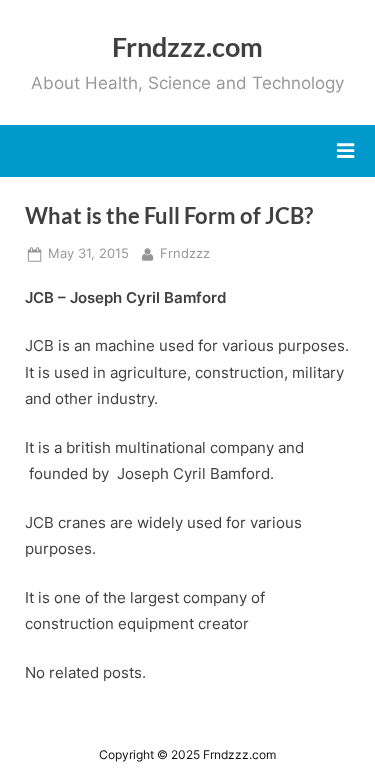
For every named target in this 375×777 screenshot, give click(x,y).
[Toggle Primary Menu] (345, 151)
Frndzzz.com (187, 46)
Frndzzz (185, 253)
